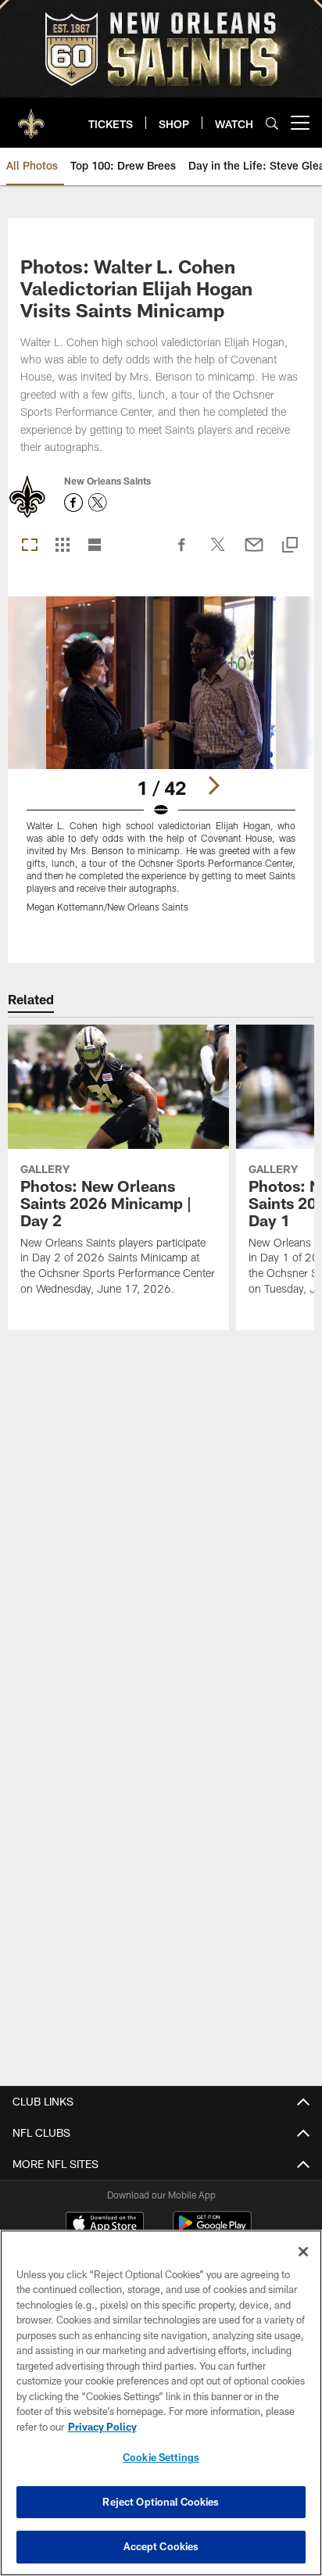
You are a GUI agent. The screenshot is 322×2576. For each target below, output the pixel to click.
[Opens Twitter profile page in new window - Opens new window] (98, 503)
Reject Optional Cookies (161, 2502)
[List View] (95, 546)
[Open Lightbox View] (161, 764)
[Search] (272, 123)
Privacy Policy (102, 2427)
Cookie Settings (161, 2457)
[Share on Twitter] (218, 553)
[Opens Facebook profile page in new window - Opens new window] (73, 503)
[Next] (213, 785)
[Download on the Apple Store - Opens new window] (105, 2225)
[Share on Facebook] (182, 553)
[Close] (303, 2252)
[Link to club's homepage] (31, 116)
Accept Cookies (161, 2546)
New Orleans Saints (107, 481)
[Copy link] (290, 546)
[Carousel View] (30, 546)
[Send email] (254, 553)
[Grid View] (62, 546)
